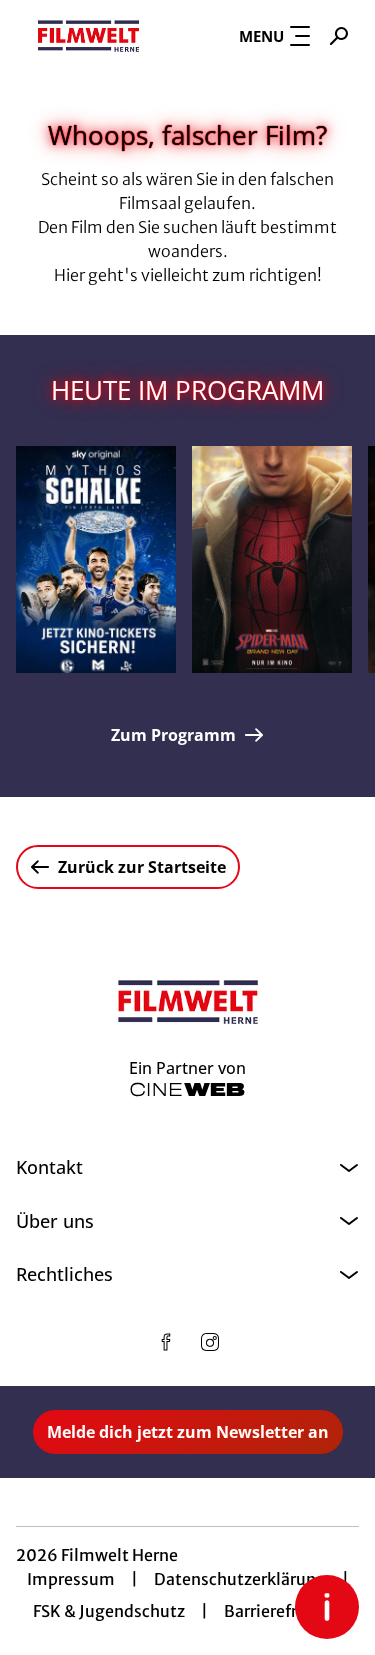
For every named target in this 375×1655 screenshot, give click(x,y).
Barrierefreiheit (283, 1611)
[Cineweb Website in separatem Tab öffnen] (187, 1089)
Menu (261, 36)
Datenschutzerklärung (240, 1579)
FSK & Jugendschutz (109, 1611)
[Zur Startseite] (88, 36)
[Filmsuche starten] (339, 36)
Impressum (71, 1579)
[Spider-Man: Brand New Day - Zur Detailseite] (272, 559)
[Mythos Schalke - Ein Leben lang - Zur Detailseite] (96, 559)
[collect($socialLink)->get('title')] (166, 1342)
